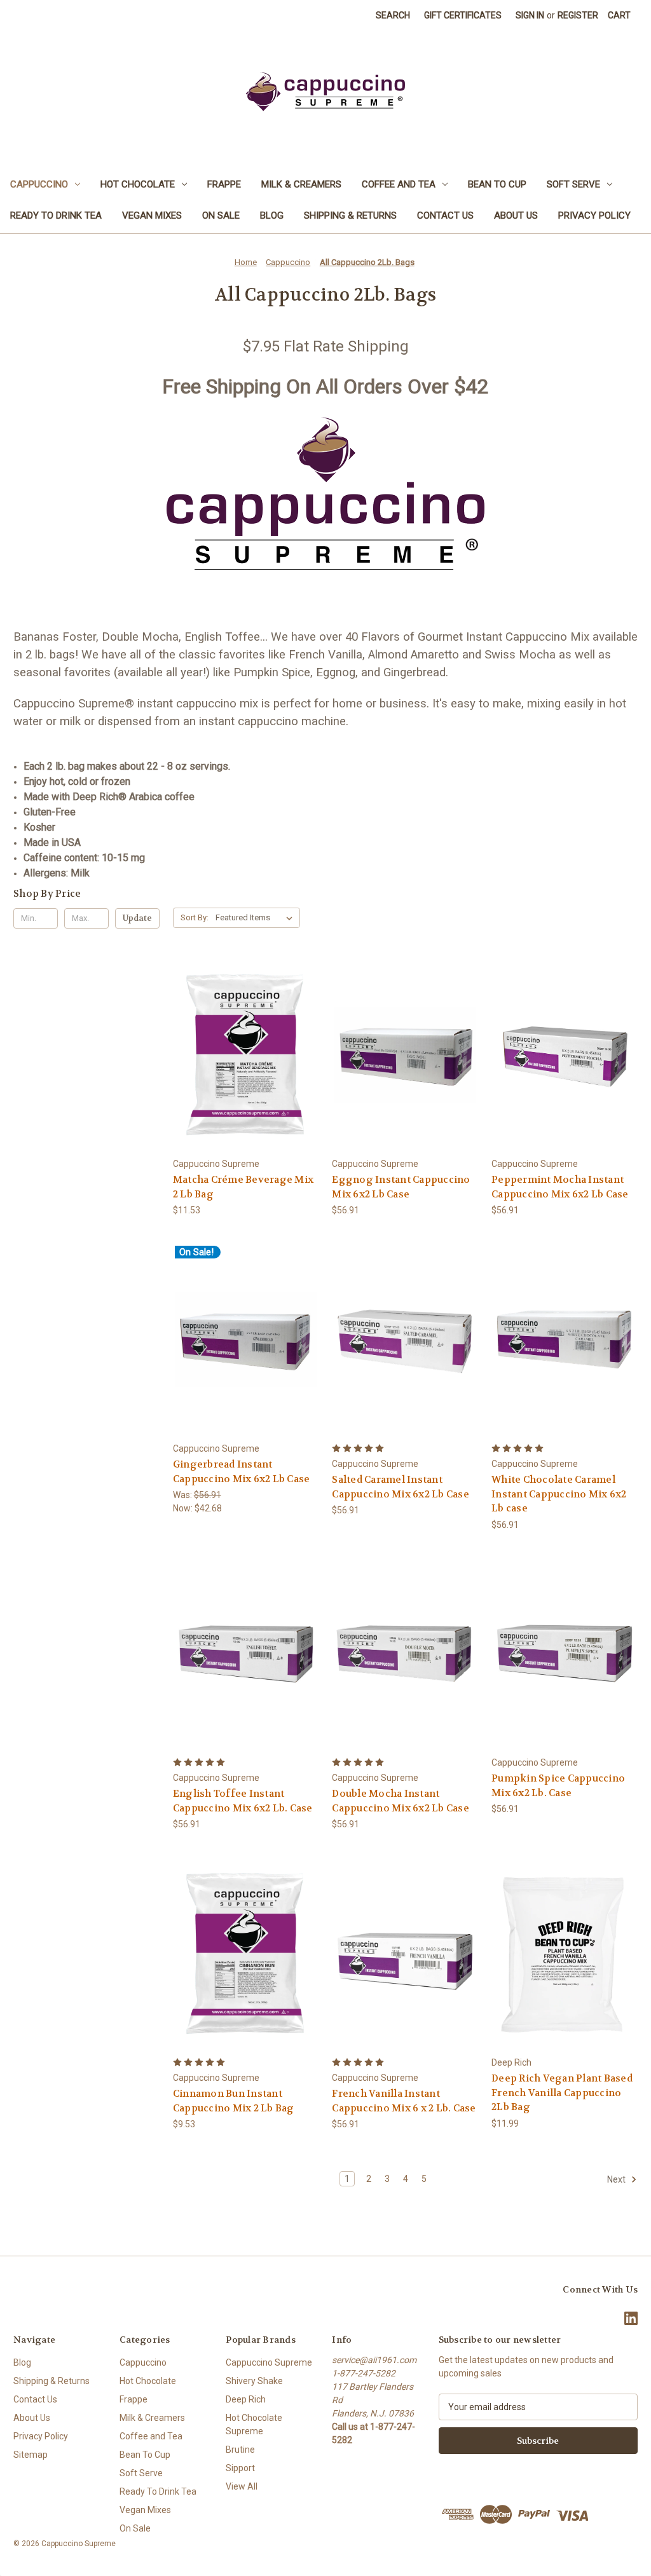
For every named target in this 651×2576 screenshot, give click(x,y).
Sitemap (31, 2455)
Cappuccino (39, 184)
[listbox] (257, 918)
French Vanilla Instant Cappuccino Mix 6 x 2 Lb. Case (404, 2101)
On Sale (221, 215)
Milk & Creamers (301, 184)
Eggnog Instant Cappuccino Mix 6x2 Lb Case (401, 1187)
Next (617, 2179)
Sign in (530, 15)
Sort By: (195, 917)
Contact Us (445, 215)
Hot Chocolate (138, 184)
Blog (272, 215)
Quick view (245, 1043)
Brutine (240, 2450)
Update (137, 918)
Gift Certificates (463, 15)
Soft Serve (573, 184)
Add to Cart (246, 1066)
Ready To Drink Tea (56, 215)
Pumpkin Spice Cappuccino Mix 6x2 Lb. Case (558, 1786)
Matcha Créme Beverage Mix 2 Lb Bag (243, 1187)
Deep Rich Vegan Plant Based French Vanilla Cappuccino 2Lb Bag (562, 2093)
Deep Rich (246, 2399)
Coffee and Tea (399, 184)
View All (242, 2486)
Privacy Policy (594, 215)
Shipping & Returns (350, 215)
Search (393, 15)
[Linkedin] (631, 2318)
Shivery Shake (254, 2381)
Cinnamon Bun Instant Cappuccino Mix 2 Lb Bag (234, 2101)
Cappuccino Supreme (269, 2362)
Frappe (224, 184)
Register (578, 15)
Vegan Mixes (152, 215)
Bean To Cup (497, 184)
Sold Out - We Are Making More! (565, 1066)
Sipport (240, 2468)
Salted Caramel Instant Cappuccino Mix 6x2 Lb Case (401, 1487)
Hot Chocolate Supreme (254, 2424)
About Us (516, 215)
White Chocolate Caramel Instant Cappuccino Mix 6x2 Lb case (559, 1494)
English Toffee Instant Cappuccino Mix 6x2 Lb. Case (243, 1801)
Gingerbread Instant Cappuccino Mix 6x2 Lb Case (242, 1472)
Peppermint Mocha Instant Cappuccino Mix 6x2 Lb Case (560, 1187)
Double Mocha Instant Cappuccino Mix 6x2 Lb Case (401, 1801)
